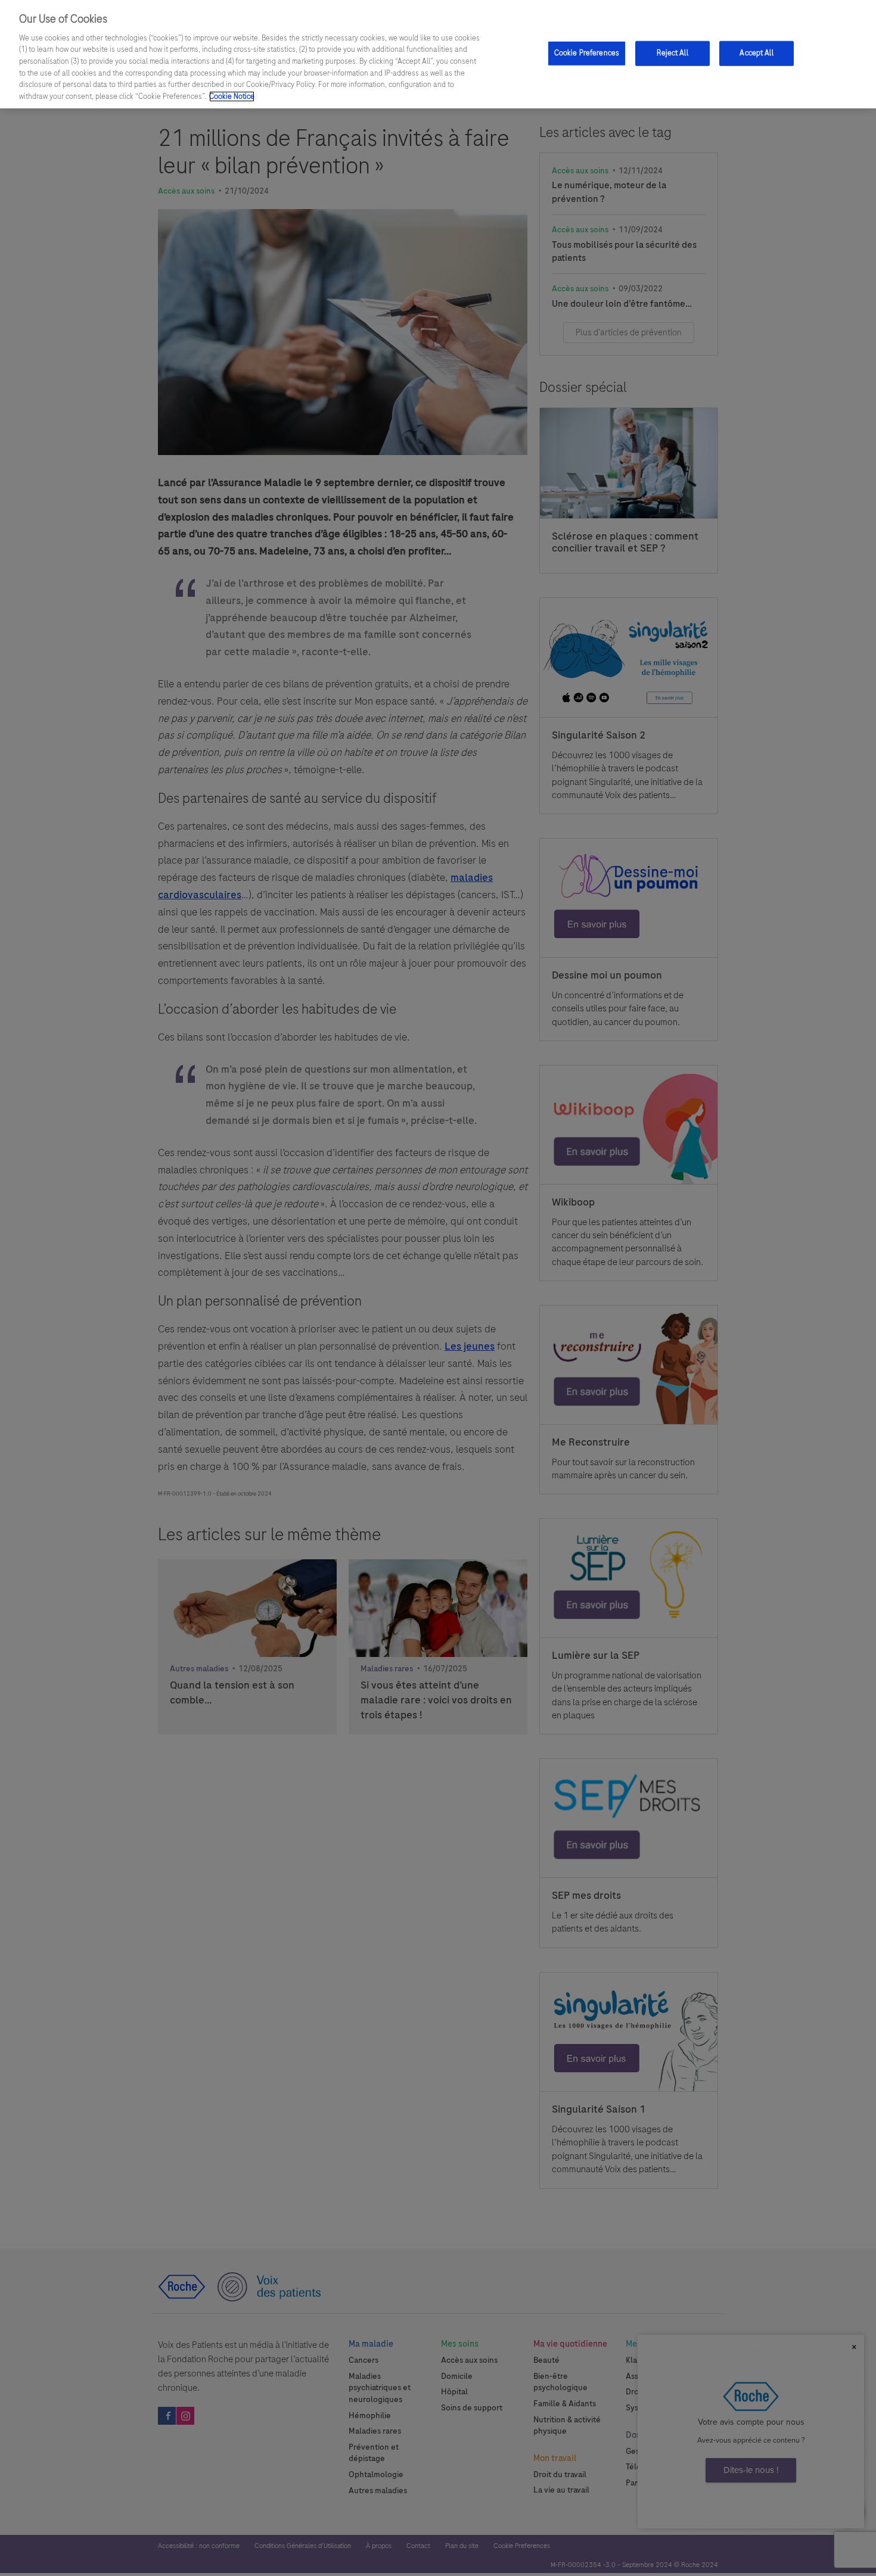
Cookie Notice (232, 96)
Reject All (672, 53)
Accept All (756, 53)
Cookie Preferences (587, 53)
